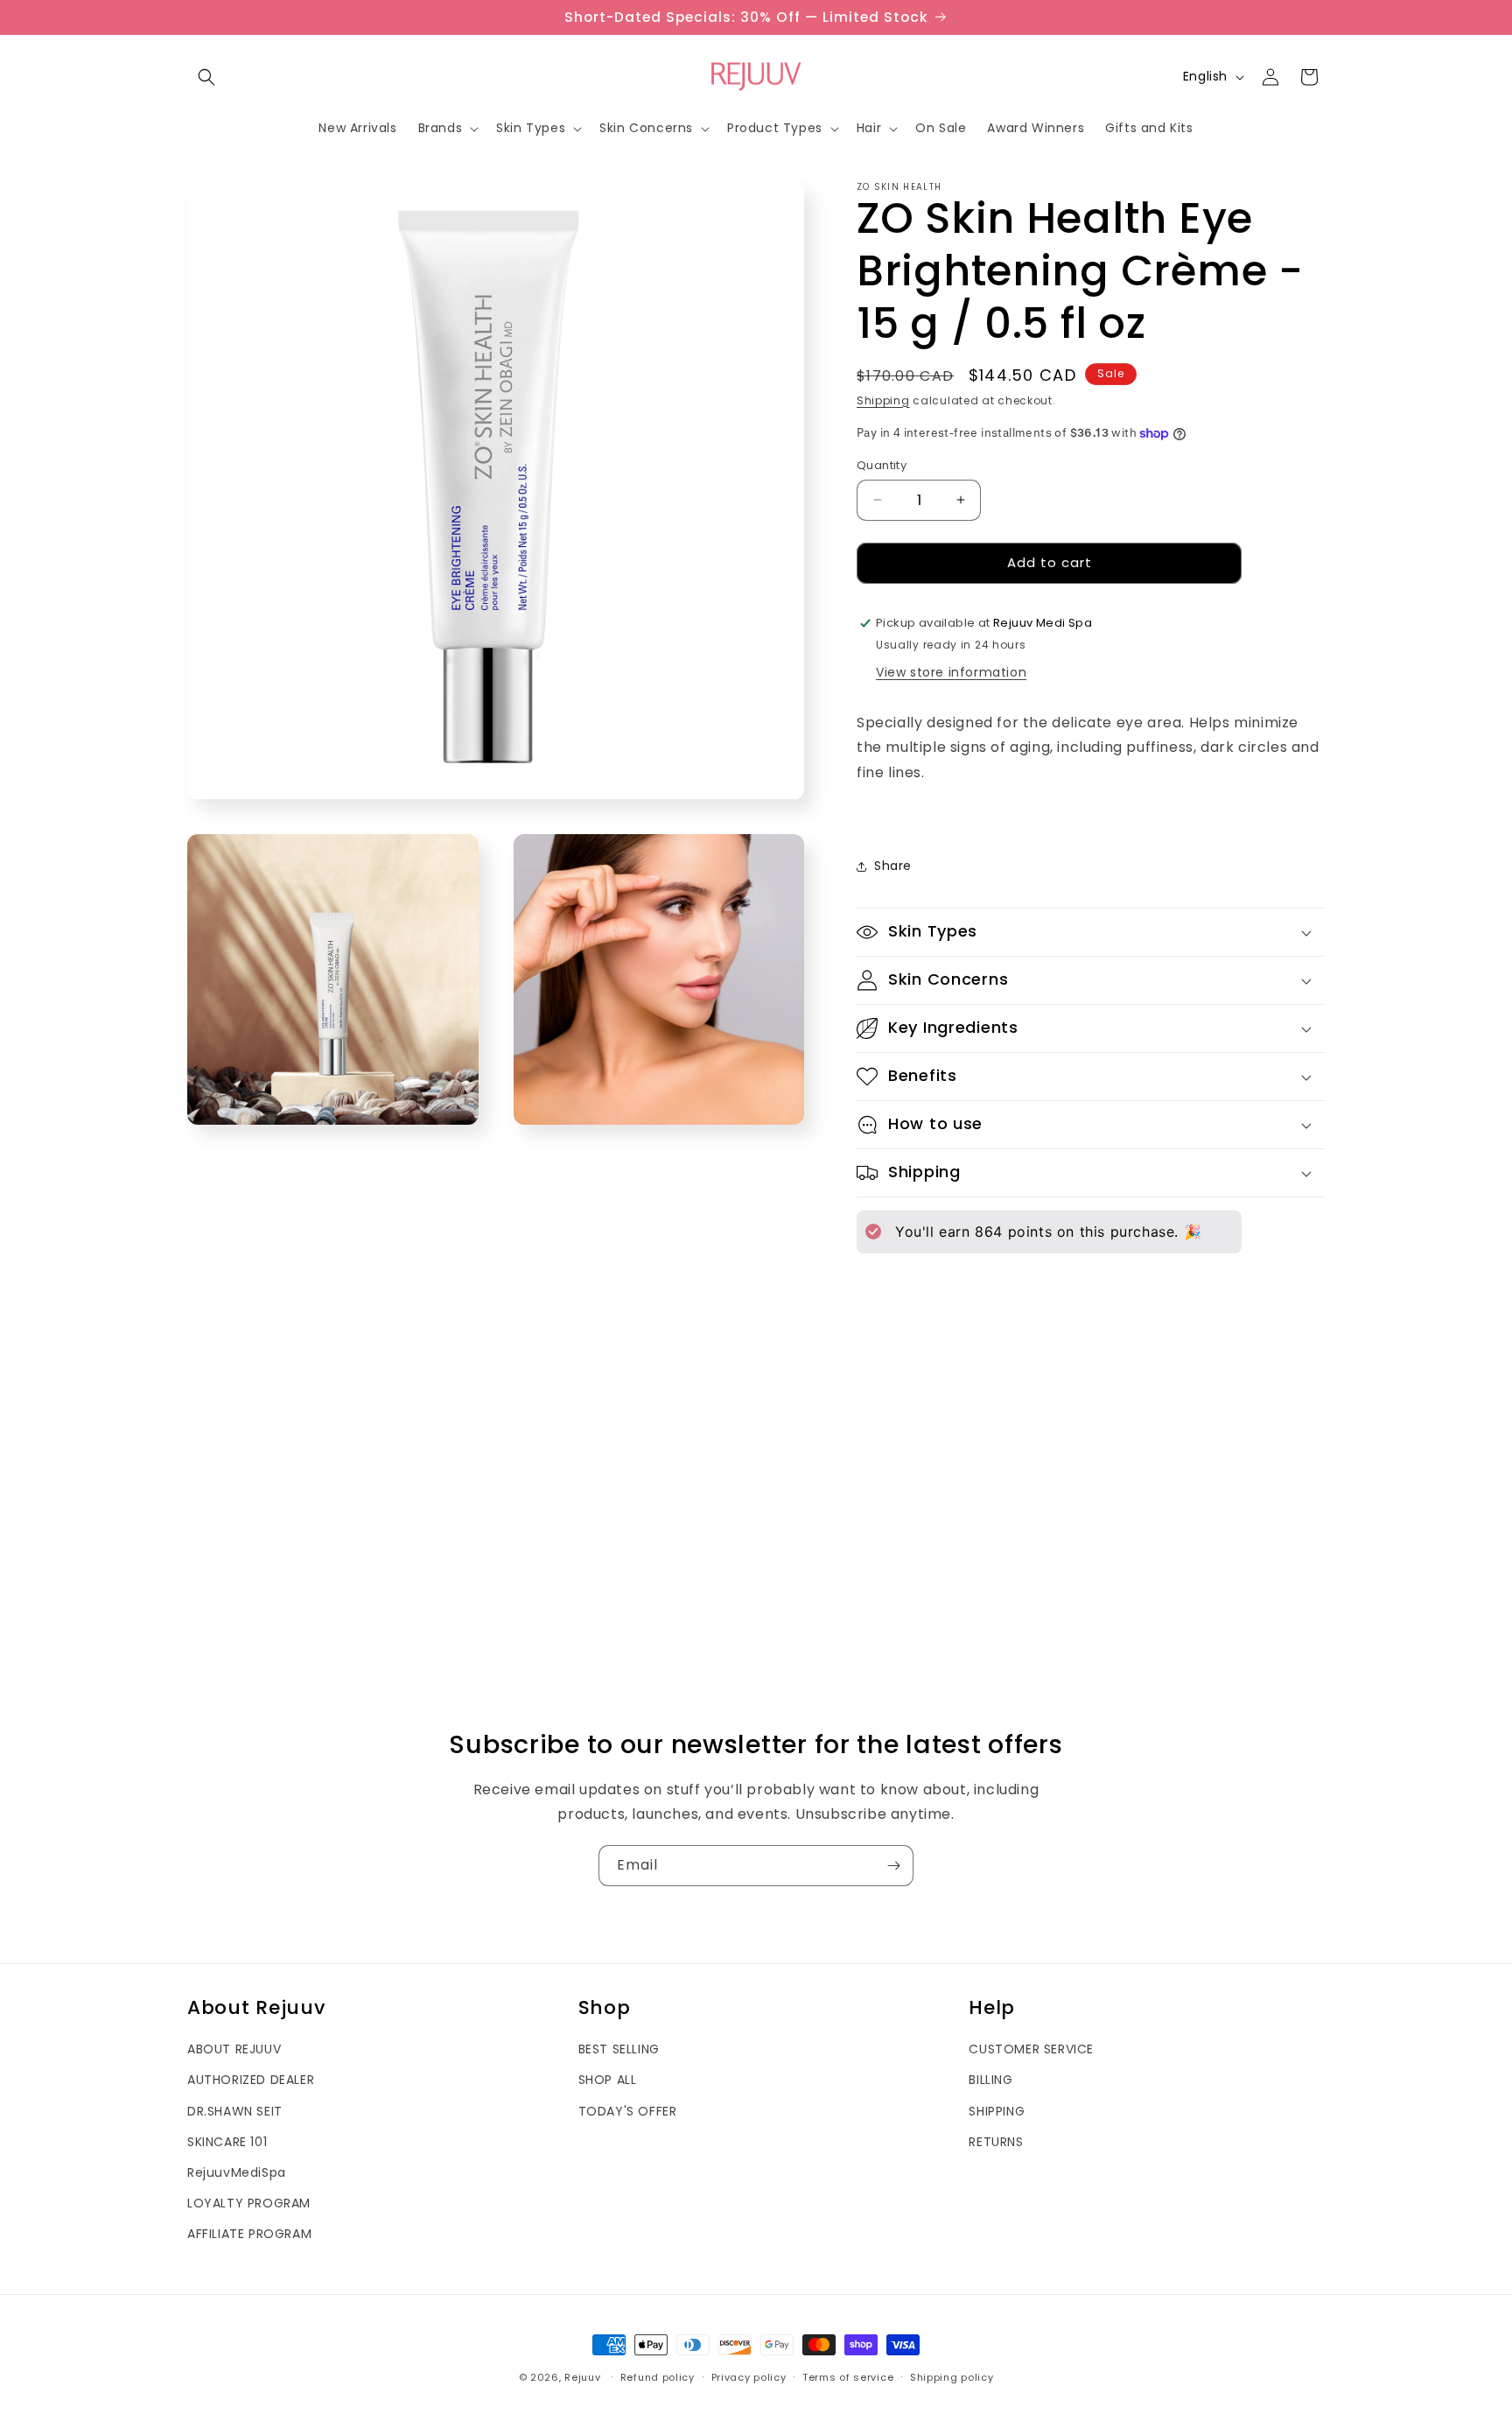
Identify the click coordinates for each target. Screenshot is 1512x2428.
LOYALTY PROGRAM (249, 2203)
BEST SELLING (619, 2049)
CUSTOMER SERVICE (1031, 2049)
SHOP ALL (608, 2080)
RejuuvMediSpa (237, 2172)
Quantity (882, 465)
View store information (951, 672)
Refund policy (658, 2376)
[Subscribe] (893, 1866)
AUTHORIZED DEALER (251, 2080)
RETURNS (996, 2142)
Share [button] (893, 866)
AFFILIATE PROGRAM (249, 2234)
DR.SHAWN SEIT (235, 2111)
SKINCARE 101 (227, 2142)
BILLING (990, 2080)
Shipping (883, 400)
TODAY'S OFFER (628, 2111)
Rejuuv (582, 2377)
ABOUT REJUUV (234, 2049)
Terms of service (848, 2376)
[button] (206, 77)
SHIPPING (997, 2111)
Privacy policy (749, 2376)
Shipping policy (952, 2376)
